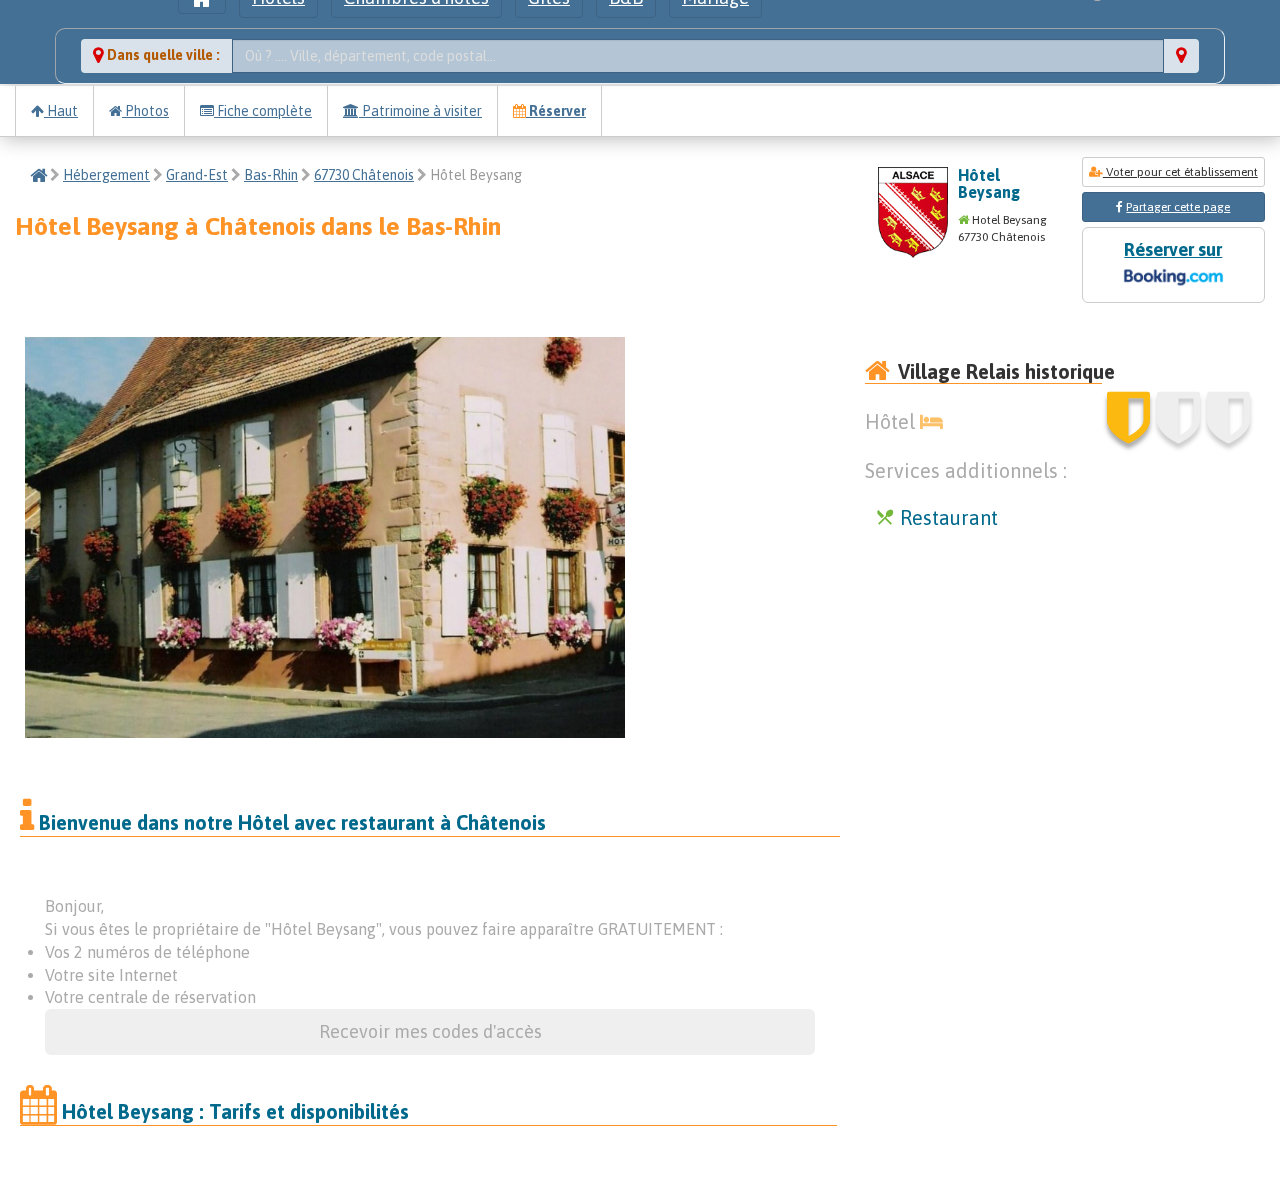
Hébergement (106, 175)
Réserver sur (1173, 249)
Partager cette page (1178, 207)
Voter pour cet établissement (1180, 172)
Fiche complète (263, 111)
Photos (145, 111)
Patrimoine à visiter (420, 111)
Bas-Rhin (271, 175)
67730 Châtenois (364, 175)
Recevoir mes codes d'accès (430, 1031)
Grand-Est (197, 175)
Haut (61, 111)
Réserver (556, 111)
